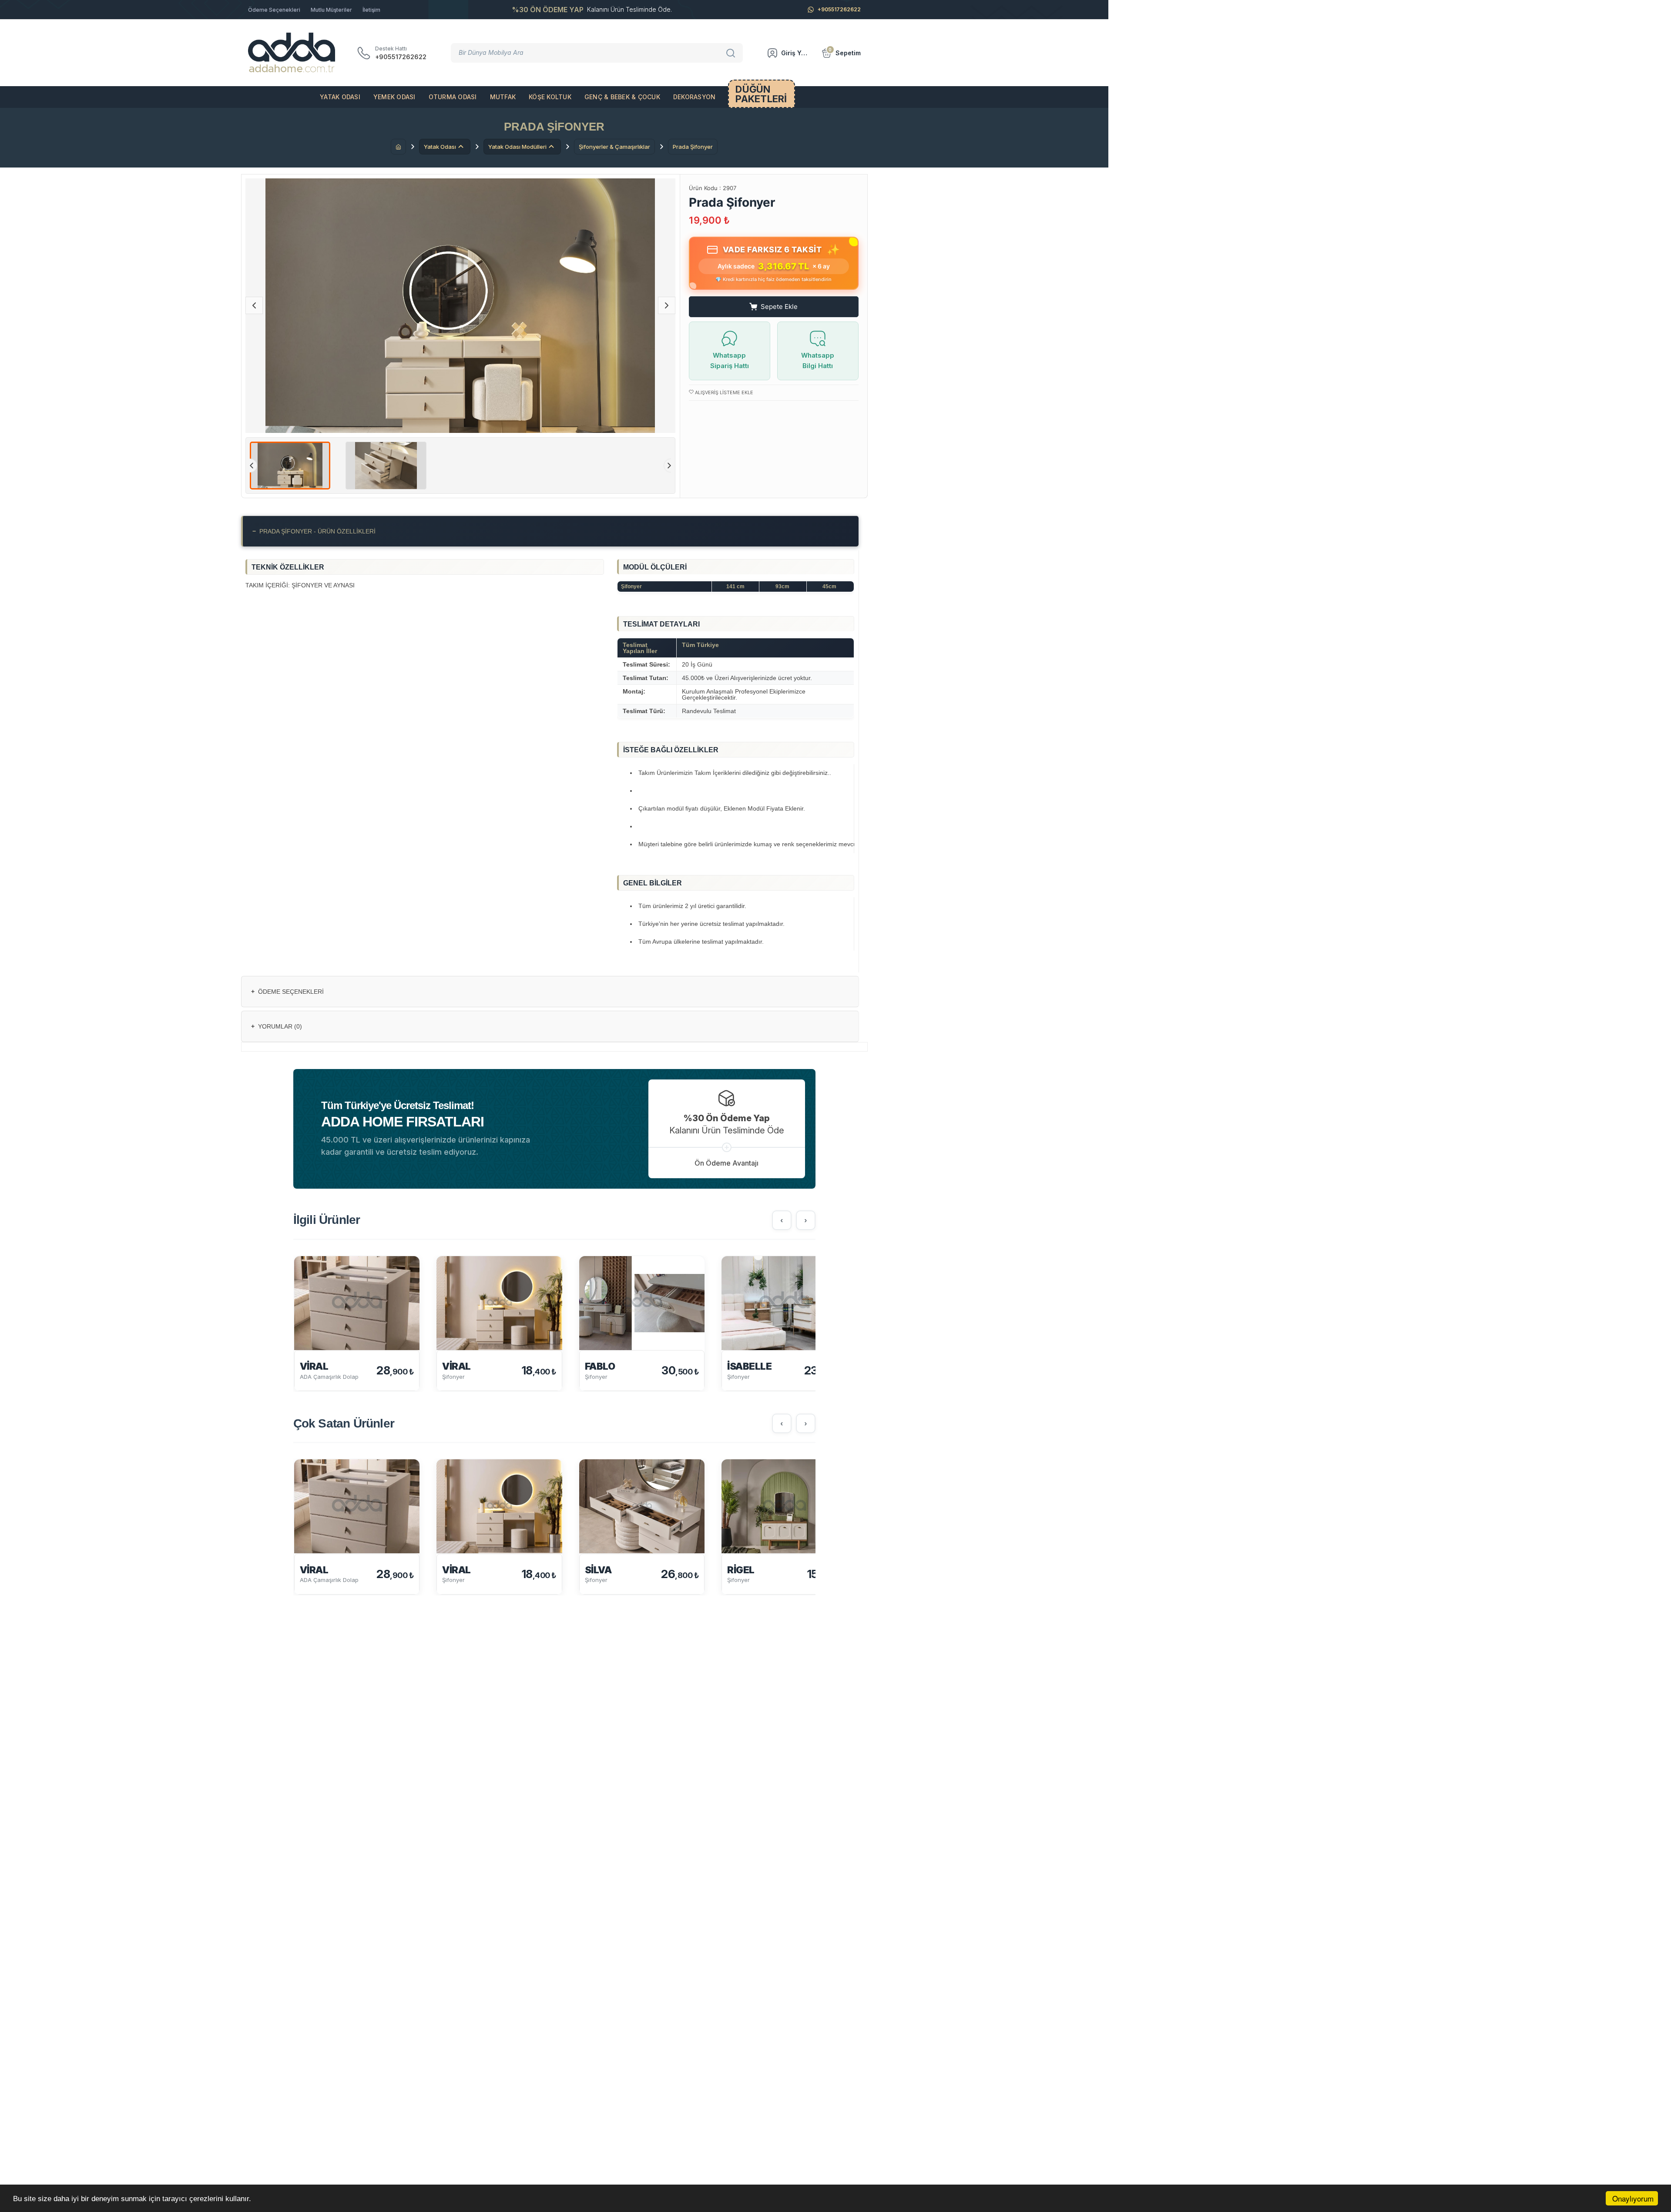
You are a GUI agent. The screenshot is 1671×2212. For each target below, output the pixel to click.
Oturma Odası (453, 97)
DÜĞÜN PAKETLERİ (761, 94)
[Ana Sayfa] (398, 147)
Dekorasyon (695, 97)
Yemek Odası (394, 97)
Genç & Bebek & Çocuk (622, 97)
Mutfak (503, 97)
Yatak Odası (340, 97)
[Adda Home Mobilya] (292, 53)
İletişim (371, 10)
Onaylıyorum (1633, 2198)
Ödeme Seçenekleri (274, 10)
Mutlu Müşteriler (331, 10)
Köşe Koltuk (550, 97)
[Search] (732, 53)
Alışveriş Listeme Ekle (723, 392)
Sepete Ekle (779, 307)
